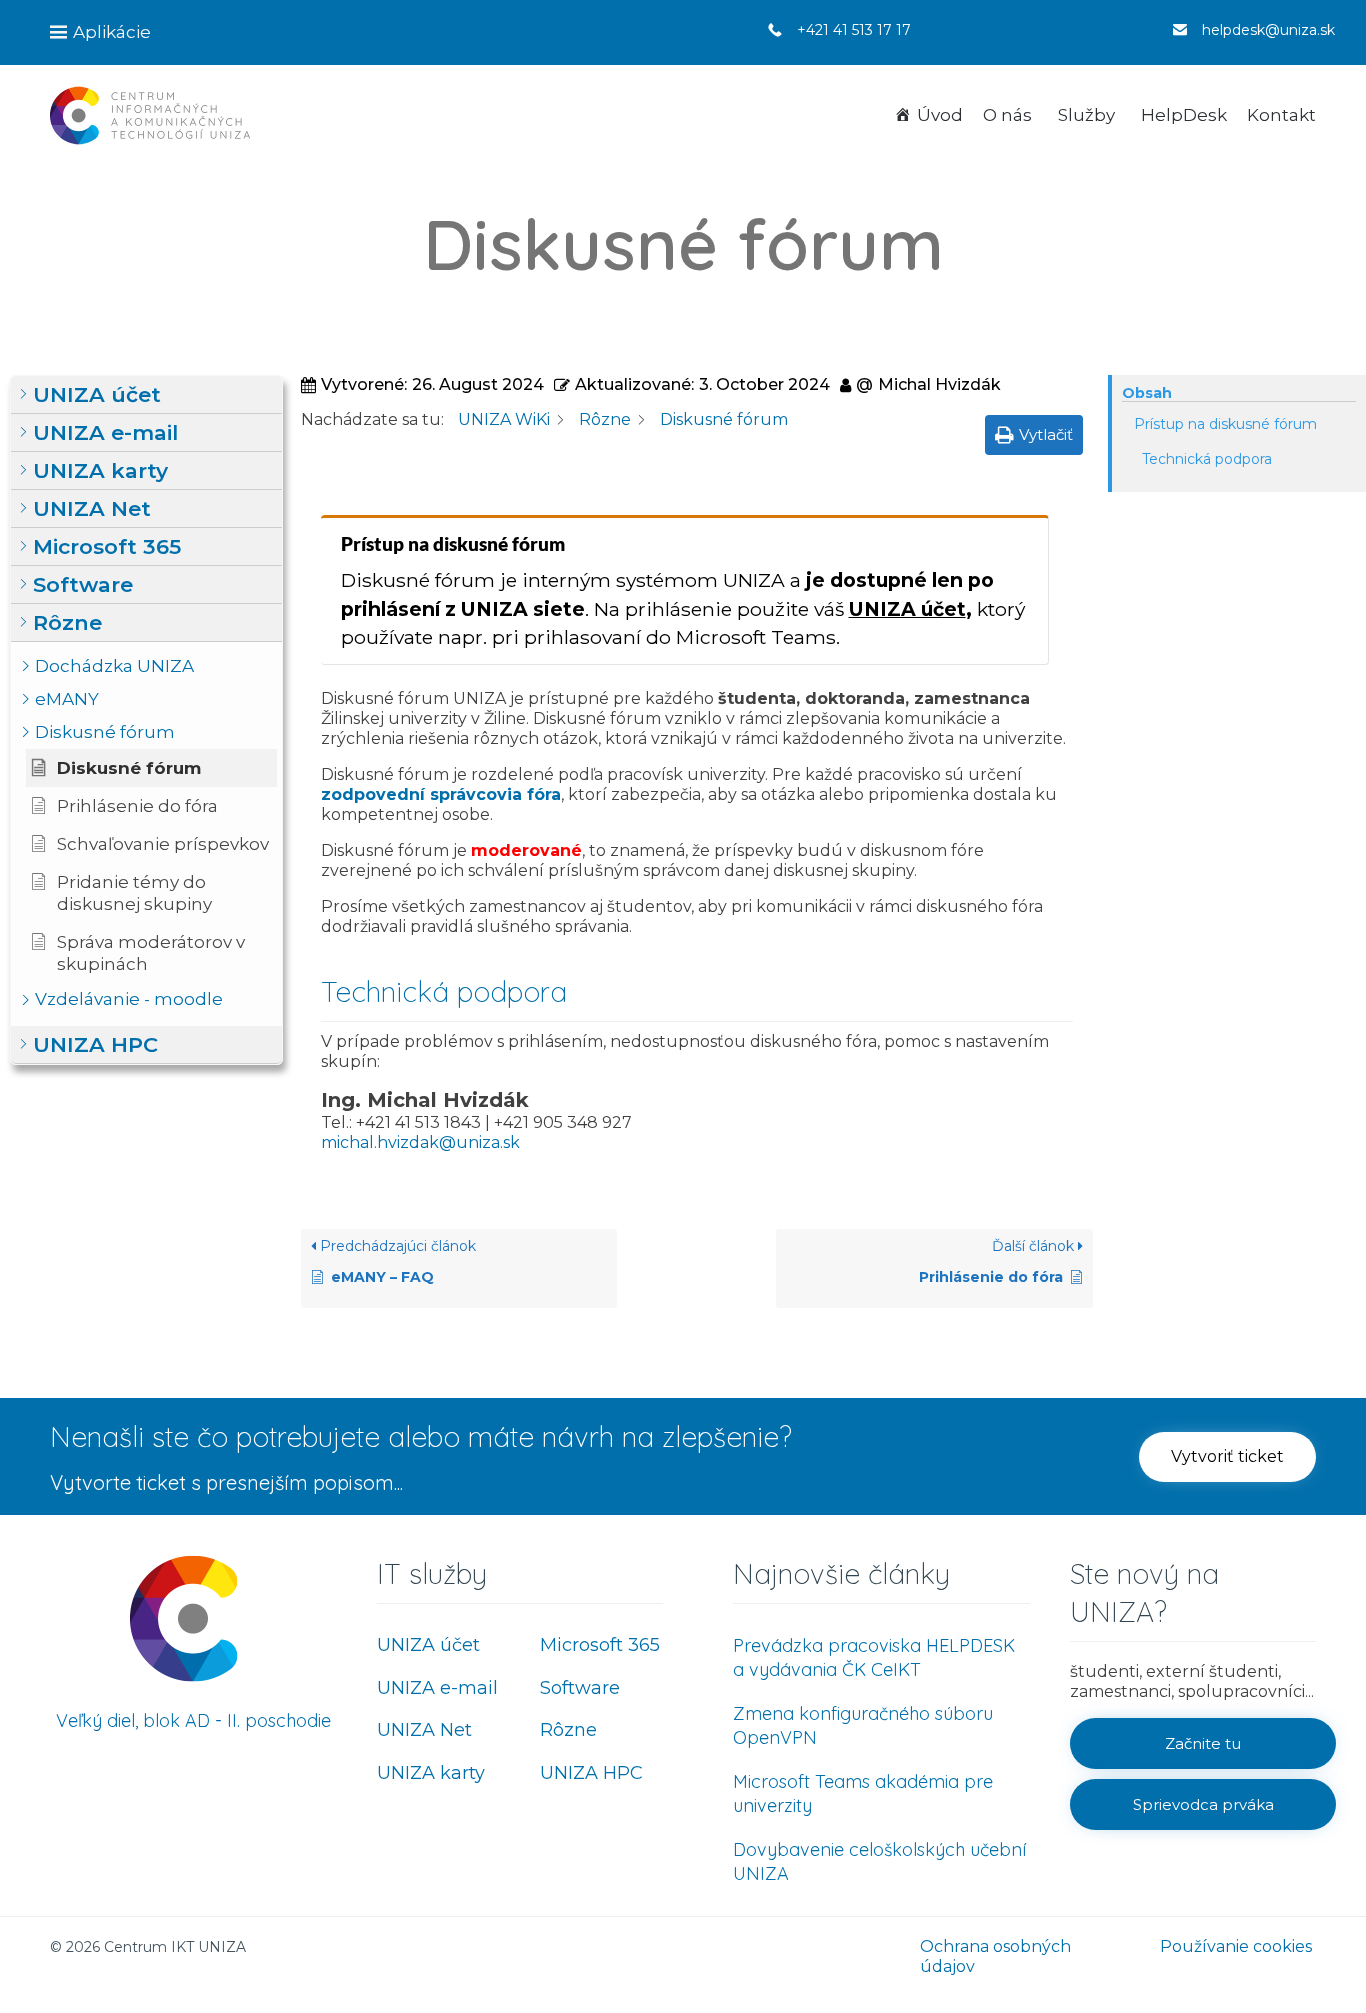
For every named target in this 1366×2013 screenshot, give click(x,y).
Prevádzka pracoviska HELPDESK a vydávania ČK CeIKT (874, 1657)
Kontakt (1281, 115)
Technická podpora (1207, 459)
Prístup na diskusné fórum (1225, 424)
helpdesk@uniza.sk (1268, 30)
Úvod (940, 115)
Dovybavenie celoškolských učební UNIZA (879, 1861)
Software (580, 1688)
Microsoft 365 (600, 1645)
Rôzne (568, 1730)
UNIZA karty (431, 1773)
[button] (146, 395)
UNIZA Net (424, 1730)
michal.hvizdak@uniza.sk (420, 1142)
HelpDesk (1184, 115)
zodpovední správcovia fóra (441, 794)
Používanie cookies (1236, 1946)
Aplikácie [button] (112, 32)
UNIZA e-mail (437, 1688)
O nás (1007, 115)
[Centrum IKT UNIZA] (150, 115)
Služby (1086, 115)
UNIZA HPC (591, 1773)
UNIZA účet (907, 609)
